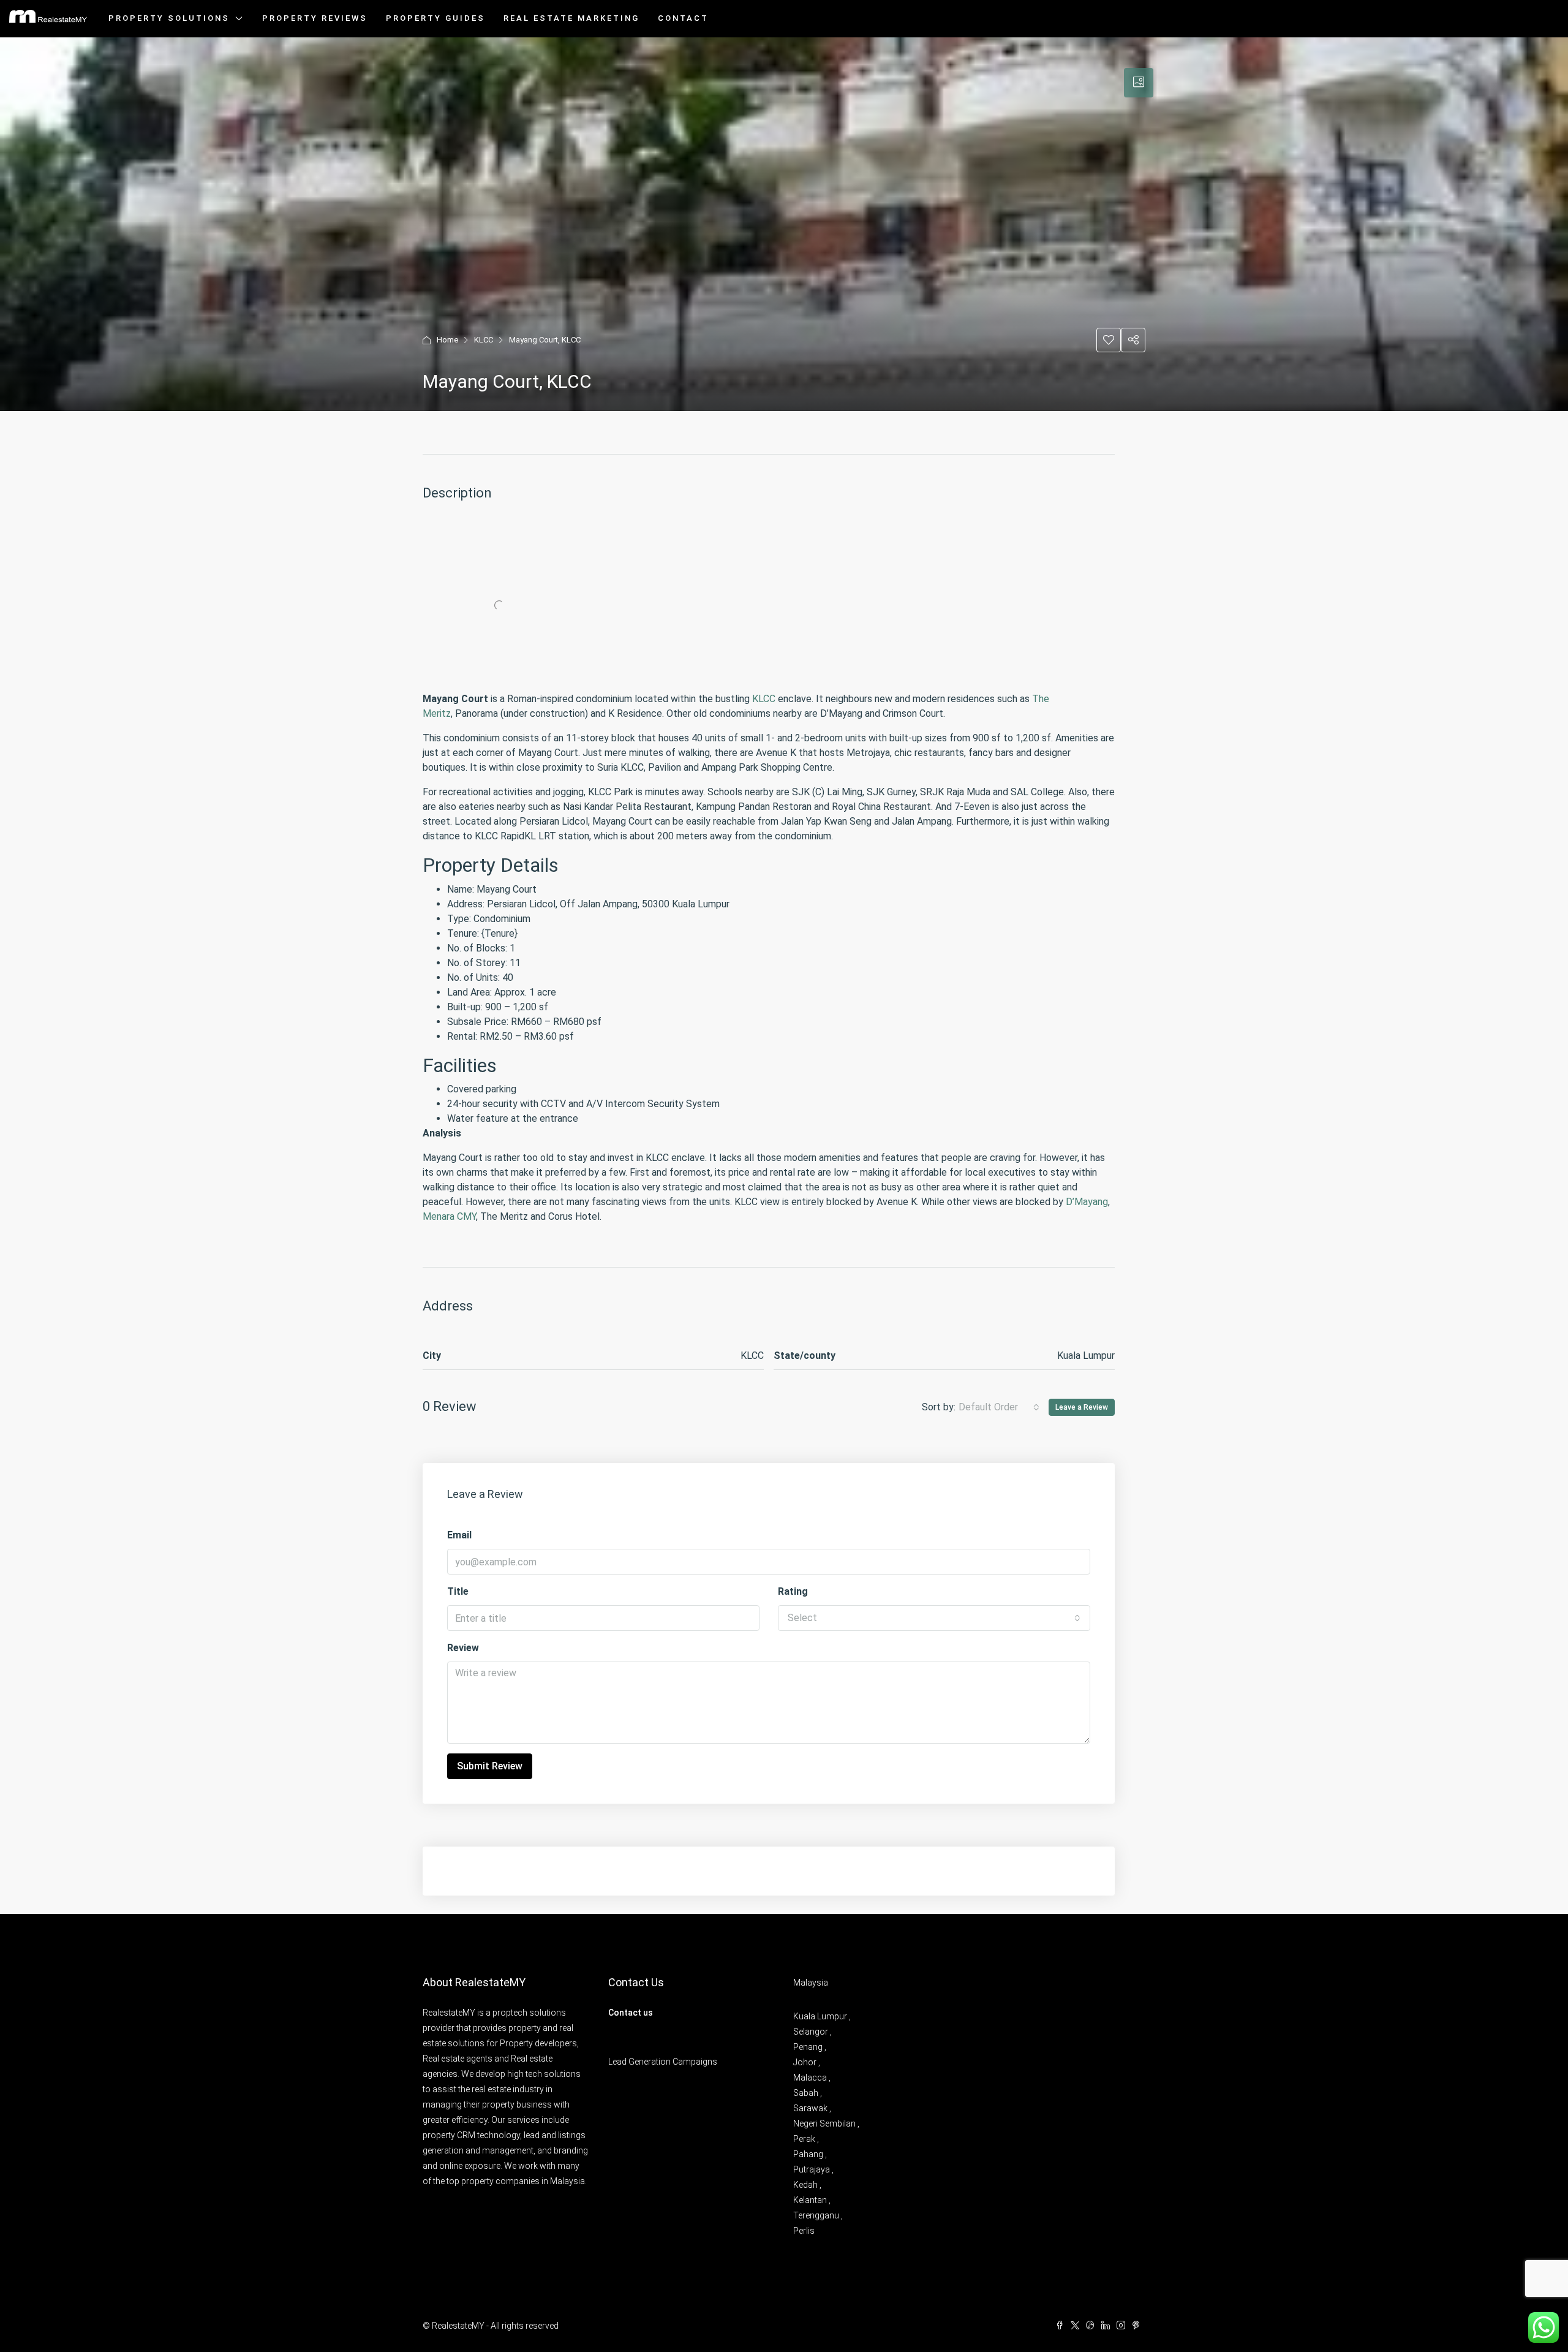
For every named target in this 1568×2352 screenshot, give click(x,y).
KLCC (484, 340)
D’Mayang (1087, 1202)
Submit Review (490, 1766)
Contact (683, 18)
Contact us (631, 2013)
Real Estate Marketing (571, 18)
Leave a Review (1082, 1407)
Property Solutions (169, 18)
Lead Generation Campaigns (663, 2062)
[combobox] (999, 1407)
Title (458, 1591)
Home (447, 340)
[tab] (1139, 83)
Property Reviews (315, 18)
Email (459, 1535)
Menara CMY (449, 1216)
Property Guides (435, 18)
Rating (793, 1591)
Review (463, 1648)
